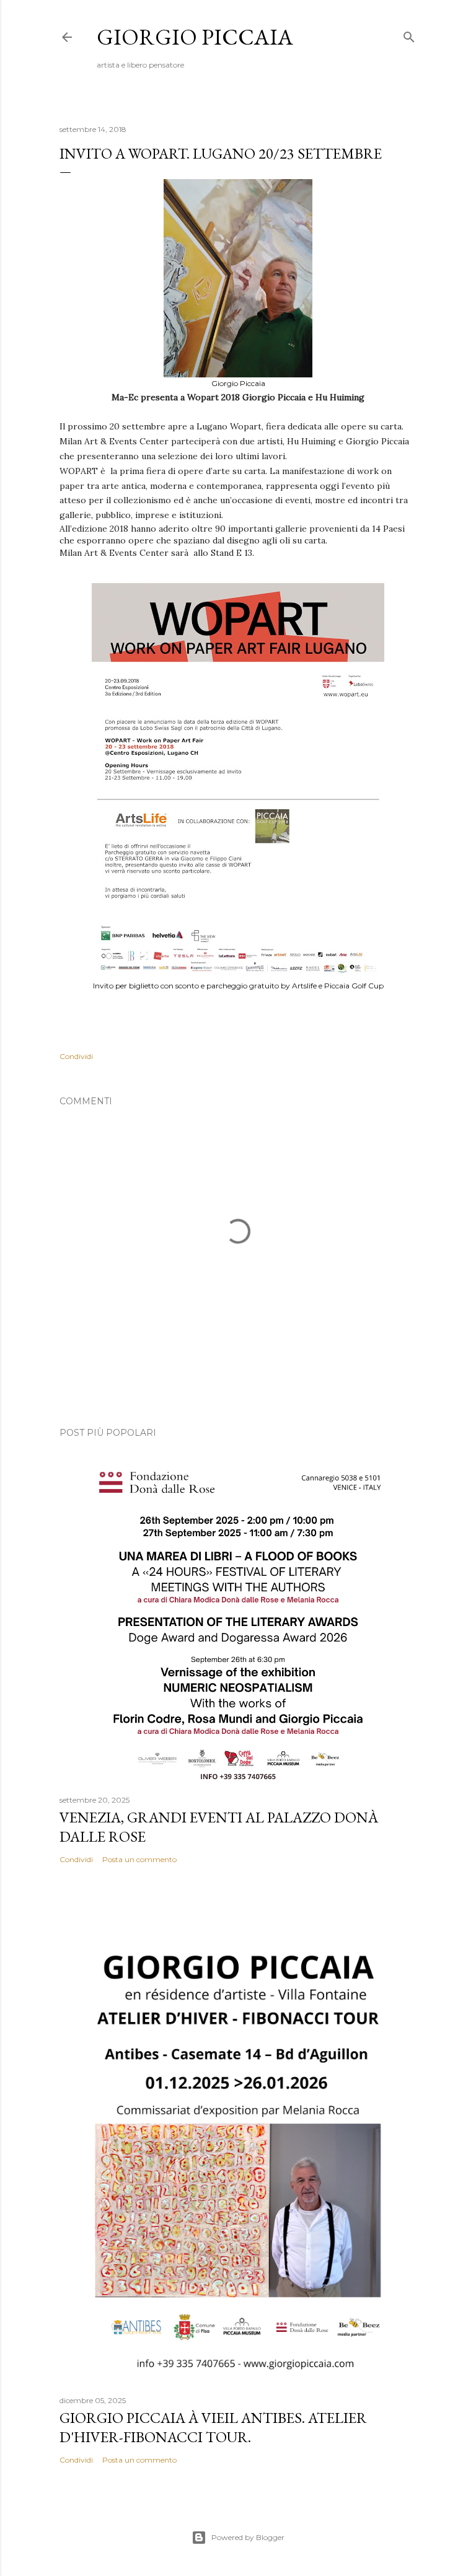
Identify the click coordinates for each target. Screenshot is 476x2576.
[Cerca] (409, 34)
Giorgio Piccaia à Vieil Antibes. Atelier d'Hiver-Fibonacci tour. (213, 2427)
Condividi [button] (76, 1056)
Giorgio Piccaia (195, 37)
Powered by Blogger (248, 2537)
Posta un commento (139, 1859)
